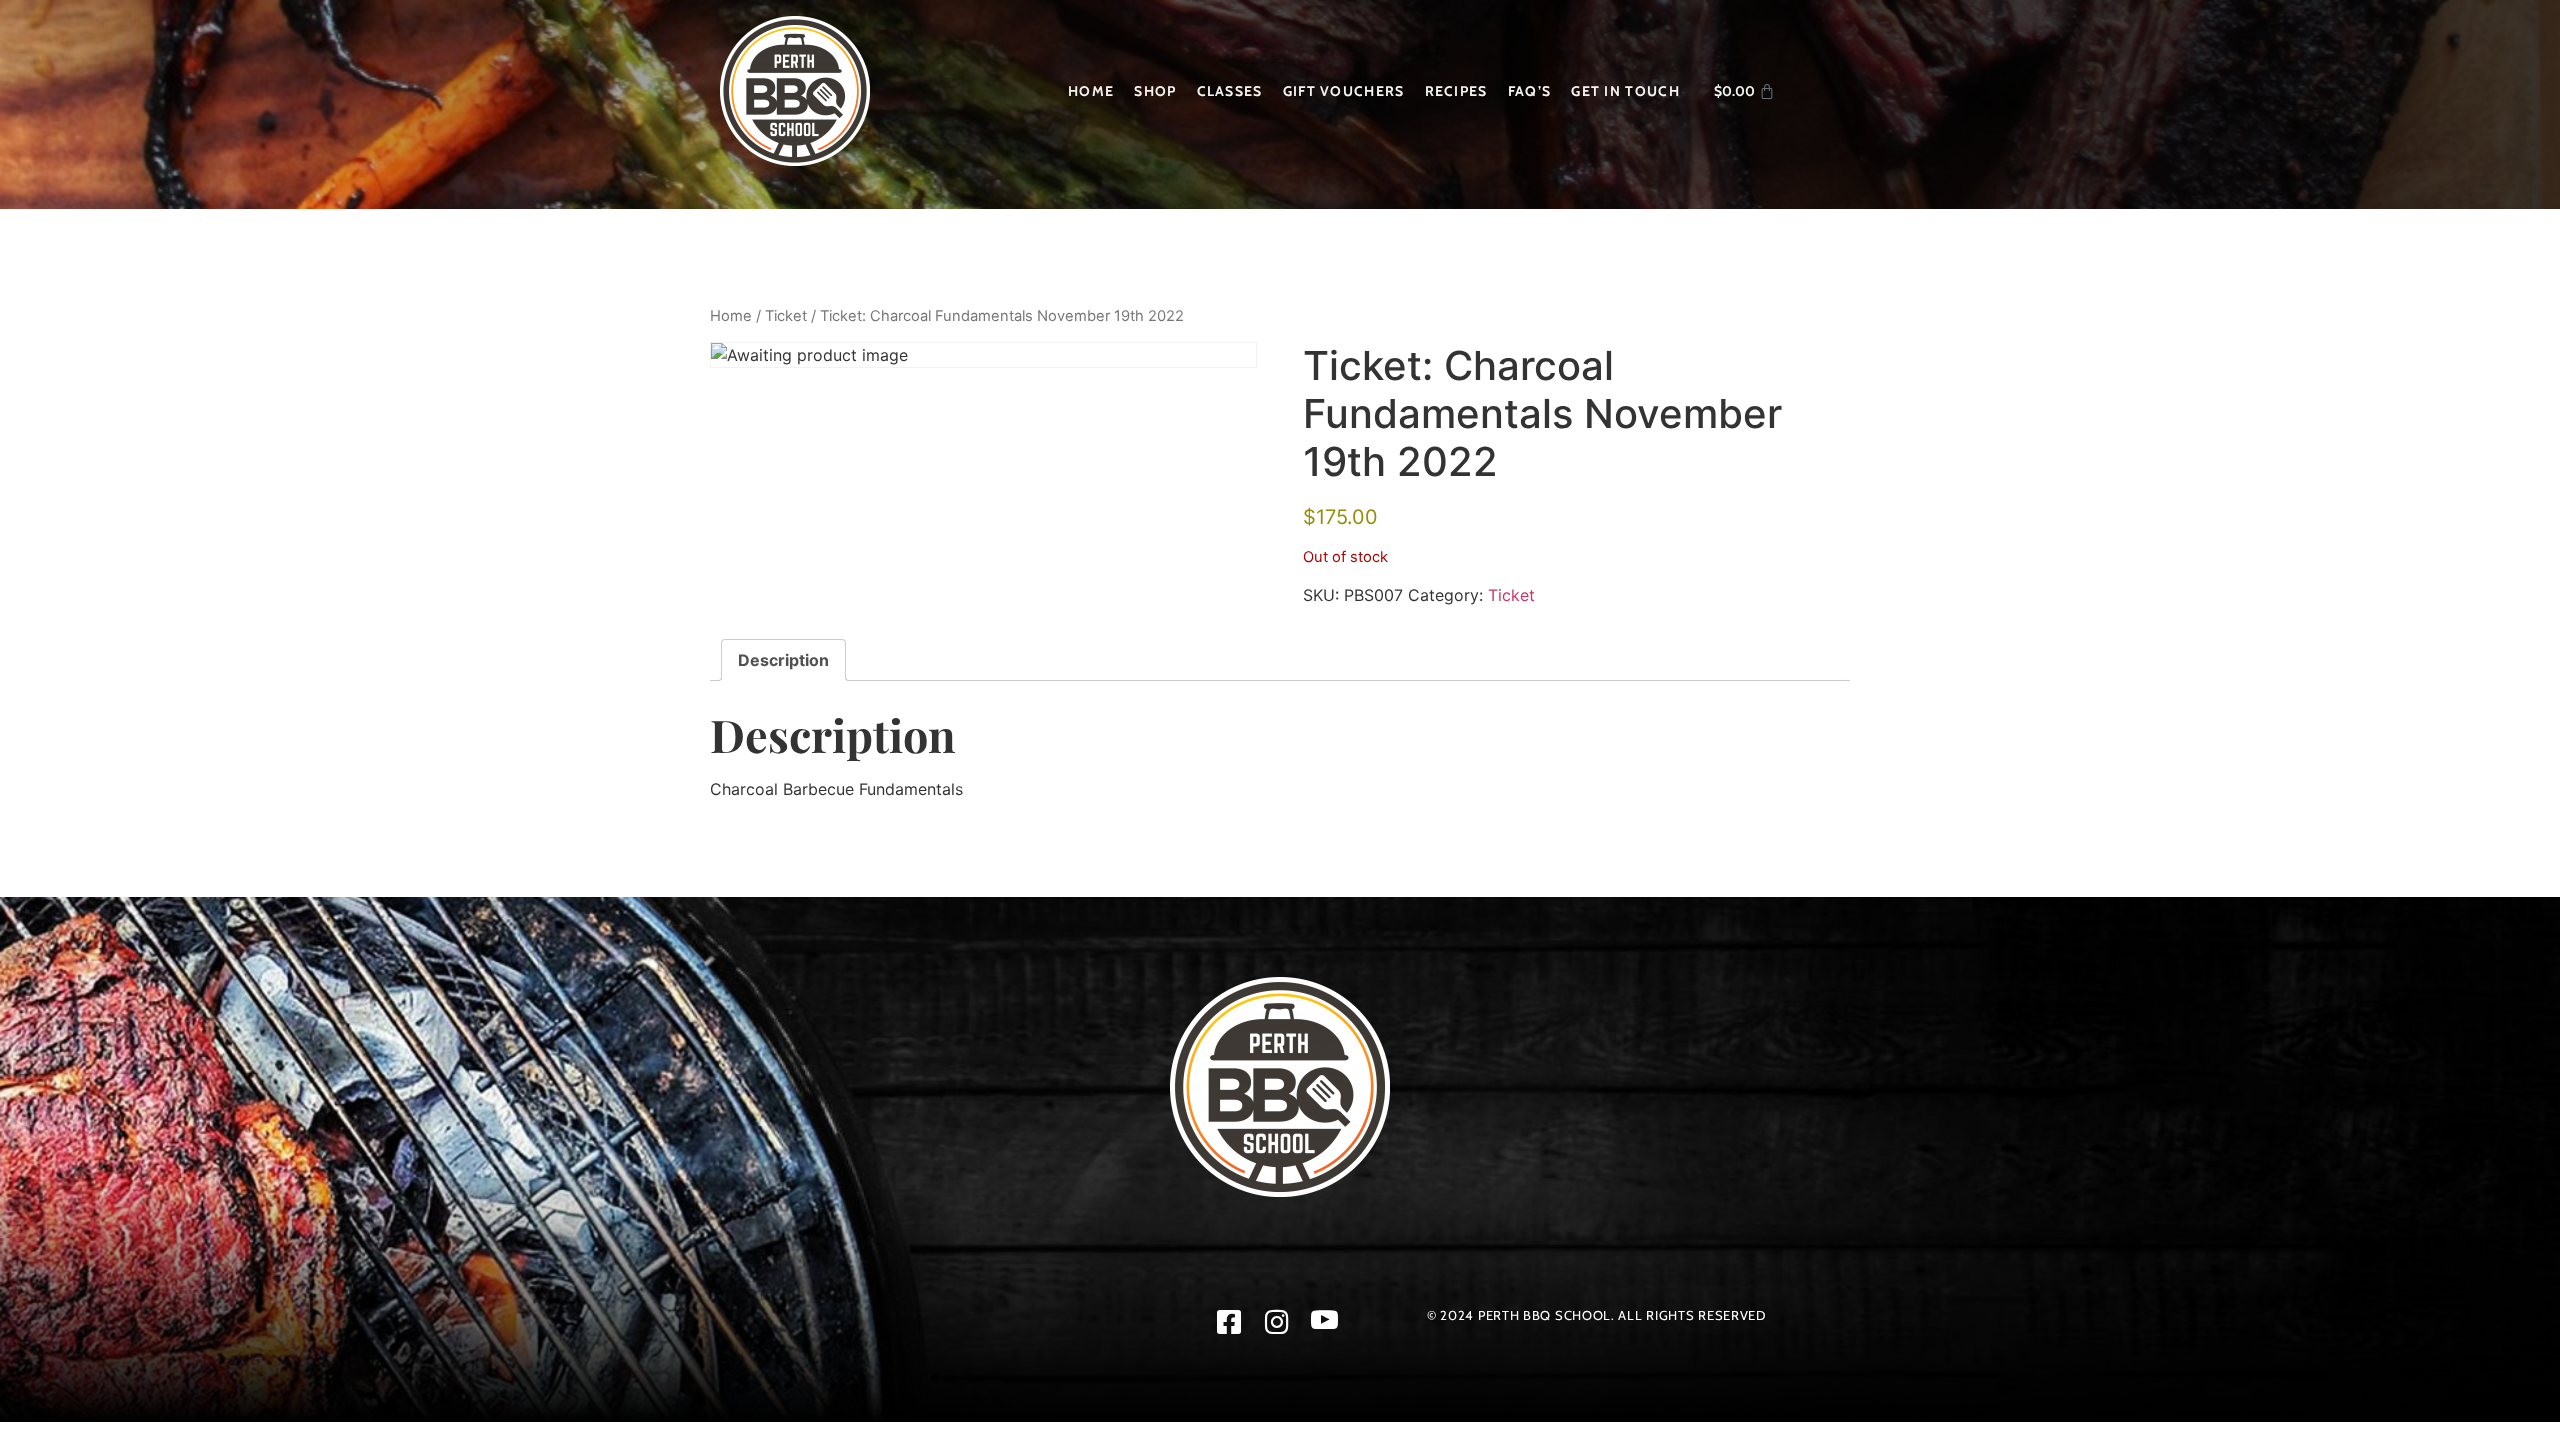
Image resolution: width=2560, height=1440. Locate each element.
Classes (1230, 91)
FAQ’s (1530, 91)
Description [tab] (783, 660)
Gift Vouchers (1344, 91)
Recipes (1456, 91)
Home (1091, 91)
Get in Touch (1625, 91)
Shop (1155, 91)
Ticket (786, 316)
